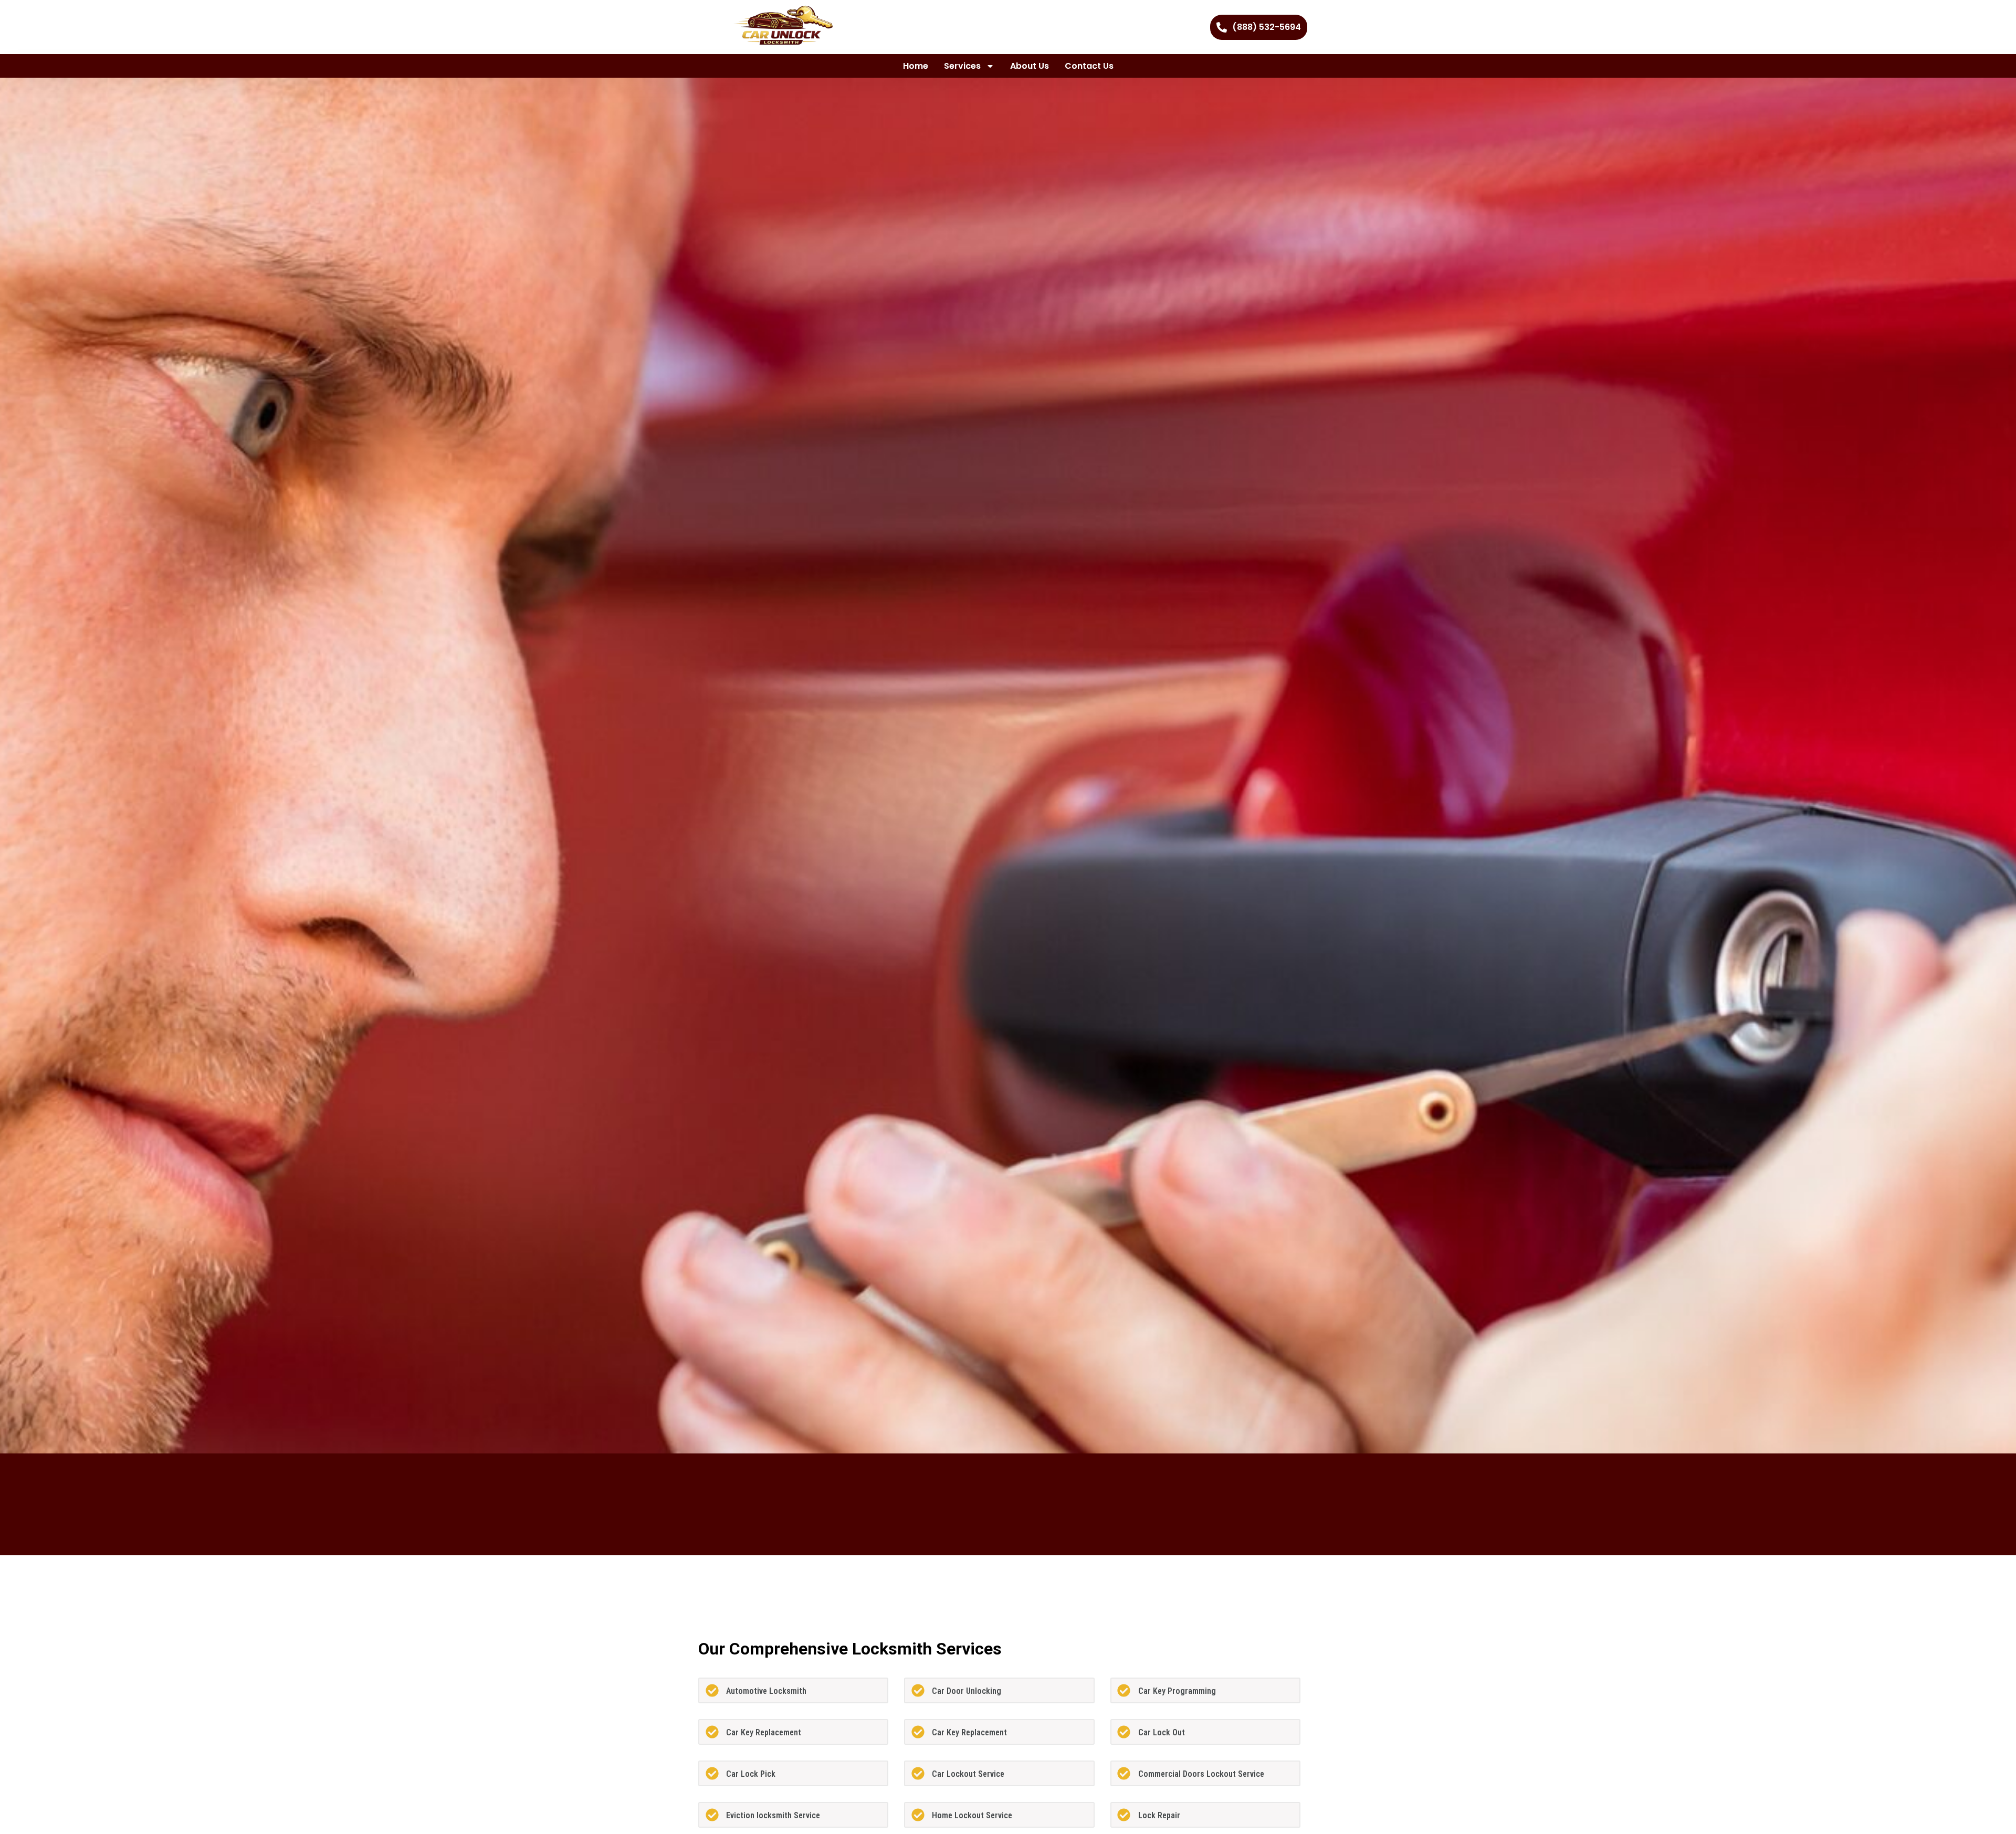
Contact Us (1089, 66)
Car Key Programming (1177, 1691)
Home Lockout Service (972, 1815)
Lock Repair (1159, 1815)
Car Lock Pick (751, 1774)
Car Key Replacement (764, 1732)
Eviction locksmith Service (773, 1815)
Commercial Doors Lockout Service (1201, 1774)
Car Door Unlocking (967, 1691)
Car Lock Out (1162, 1732)
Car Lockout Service (968, 1774)
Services (962, 66)
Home (916, 66)
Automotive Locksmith (766, 1691)
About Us (1030, 66)
